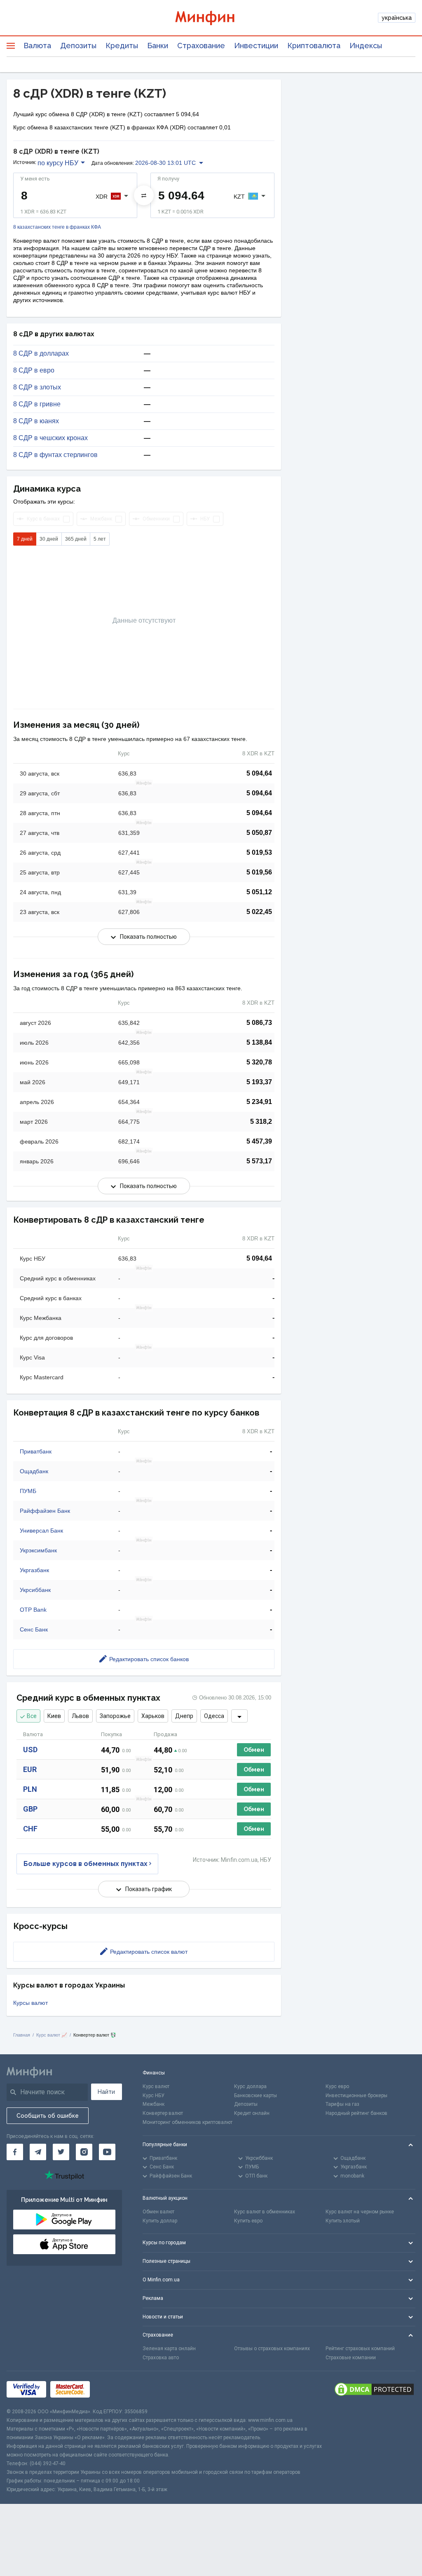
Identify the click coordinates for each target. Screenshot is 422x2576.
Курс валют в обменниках (265, 2212)
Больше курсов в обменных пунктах (86, 1864)
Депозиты (78, 46)
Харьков (153, 1716)
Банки (158, 46)
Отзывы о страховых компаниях (272, 2349)
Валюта (37, 46)
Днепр (184, 1716)
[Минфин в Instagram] (84, 2152)
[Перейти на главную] (211, 18)
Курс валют (156, 2086)
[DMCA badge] (374, 2389)
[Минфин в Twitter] (61, 2152)
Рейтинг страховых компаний (360, 2349)
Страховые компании (351, 2358)
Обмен (254, 1750)
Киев (54, 1716)
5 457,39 (259, 1141)
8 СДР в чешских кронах (50, 438)
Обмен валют (158, 2212)
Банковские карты (256, 2095)
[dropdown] (239, 1716)
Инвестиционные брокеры (356, 2095)
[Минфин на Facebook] (15, 2152)
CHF (30, 1829)
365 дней (76, 539)
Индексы (366, 46)
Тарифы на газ (342, 2104)
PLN (30, 1789)
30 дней (49, 539)
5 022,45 (259, 912)
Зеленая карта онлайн (169, 2349)
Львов (80, 1716)
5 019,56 (259, 872)
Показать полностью (148, 937)
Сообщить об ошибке (48, 2116)
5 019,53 (259, 852)
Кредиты (122, 46)
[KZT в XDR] (144, 195)
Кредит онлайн (252, 2113)
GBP (30, 1809)
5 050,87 (259, 833)
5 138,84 (259, 1042)
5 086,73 (259, 1023)
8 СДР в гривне (37, 404)
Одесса (214, 1716)
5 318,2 (261, 1122)
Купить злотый (343, 2221)
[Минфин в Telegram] (38, 2152)
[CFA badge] (112, 2389)
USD (30, 1750)
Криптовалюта (314, 46)
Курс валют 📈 (52, 2035)
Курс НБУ (154, 2095)
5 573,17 (259, 1161)
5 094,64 (259, 773)
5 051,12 (259, 892)
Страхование (201, 46)
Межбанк (154, 2104)
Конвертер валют (163, 2113)
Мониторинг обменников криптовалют (188, 2122)
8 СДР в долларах (41, 354)
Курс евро (337, 2086)
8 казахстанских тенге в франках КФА (57, 227)
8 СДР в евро (34, 370)
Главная (22, 2035)
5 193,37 (259, 1082)
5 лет (100, 539)
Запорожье (115, 1716)
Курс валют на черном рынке (360, 2212)
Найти (106, 2092)
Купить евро (248, 2221)
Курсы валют (30, 2003)
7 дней (25, 539)
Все (32, 1716)
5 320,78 (259, 1062)
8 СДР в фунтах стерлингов (55, 455)
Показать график (149, 1889)
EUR (30, 1769)
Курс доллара (250, 2086)
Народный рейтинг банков (356, 2113)
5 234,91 (259, 1102)
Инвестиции (256, 46)
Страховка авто (161, 2358)
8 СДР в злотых (37, 387)
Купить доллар (160, 2221)
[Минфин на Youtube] (107, 2152)
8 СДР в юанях (36, 421)
